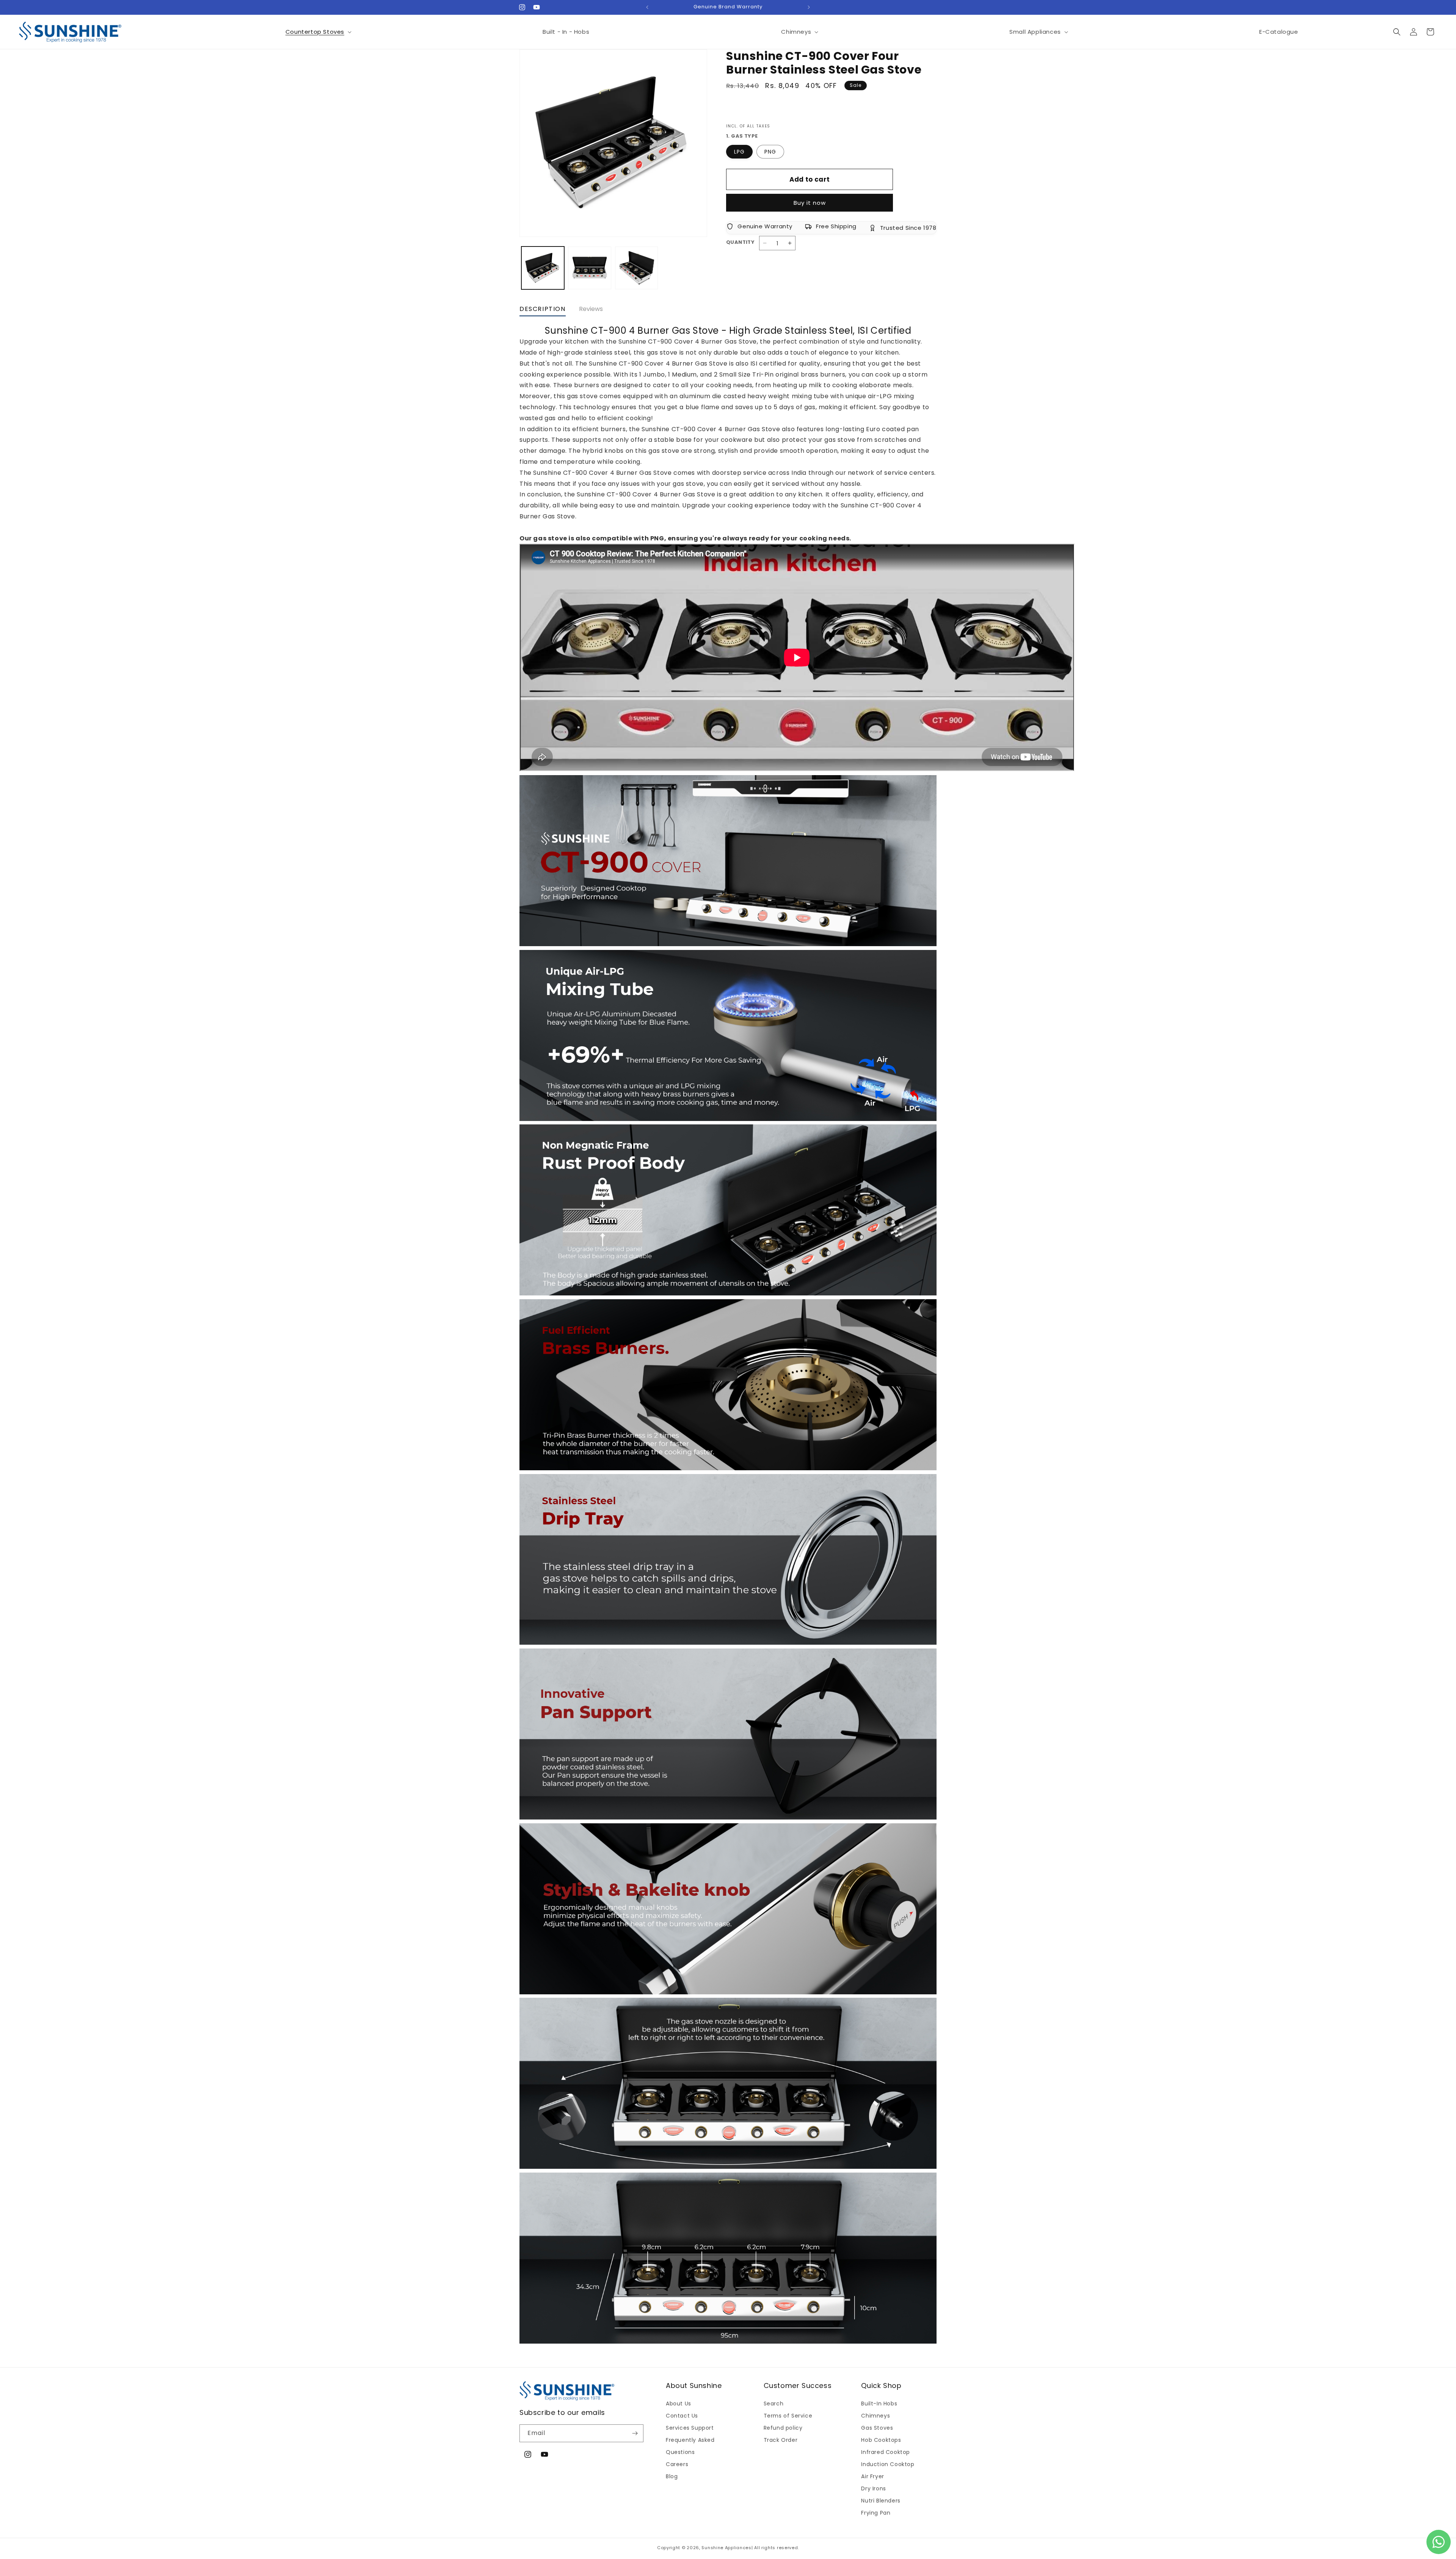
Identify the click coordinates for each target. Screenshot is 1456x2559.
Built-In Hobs (879, 2404)
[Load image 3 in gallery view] (636, 268)
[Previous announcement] (647, 7)
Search (774, 2404)
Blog (672, 2476)
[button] (318, 32)
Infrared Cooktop (886, 2452)
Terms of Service (788, 2416)
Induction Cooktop (888, 2464)
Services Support (690, 2428)
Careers (677, 2464)
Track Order (781, 2440)
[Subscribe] (635, 2433)
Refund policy (783, 2428)
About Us (679, 2404)
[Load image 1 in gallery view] (543, 268)
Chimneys (875, 2416)
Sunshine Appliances (726, 2548)
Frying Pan (876, 2513)
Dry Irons (873, 2488)
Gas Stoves (877, 2428)
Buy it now (810, 203)
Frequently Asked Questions (690, 2446)
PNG (770, 152)
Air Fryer (872, 2476)
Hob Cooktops (881, 2440)
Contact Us (682, 2416)
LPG (739, 152)
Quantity (740, 242)
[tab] (543, 311)
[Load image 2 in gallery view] (589, 268)
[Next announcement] (809, 7)
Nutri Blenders (881, 2501)
